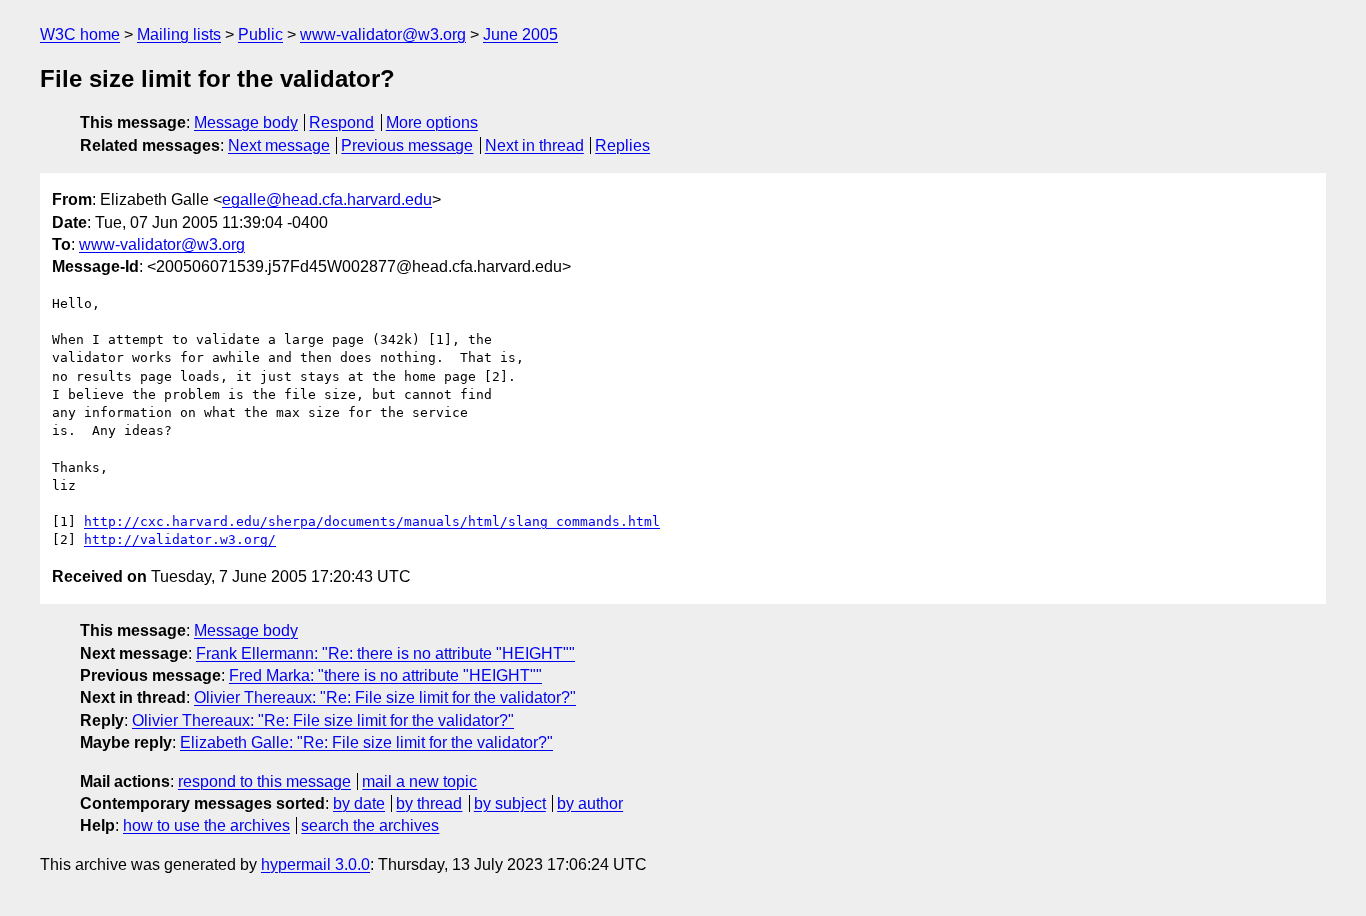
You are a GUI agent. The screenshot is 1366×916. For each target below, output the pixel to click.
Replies (622, 145)
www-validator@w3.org (383, 34)
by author (590, 803)
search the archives (370, 825)
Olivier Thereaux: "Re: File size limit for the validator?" (385, 697)
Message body (246, 122)
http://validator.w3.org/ (180, 539)
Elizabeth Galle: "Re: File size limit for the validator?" (366, 742)
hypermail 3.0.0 (315, 864)
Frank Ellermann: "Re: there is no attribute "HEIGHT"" (385, 653)
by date (359, 803)
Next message (279, 145)
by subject (510, 803)
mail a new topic (419, 781)
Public (260, 34)
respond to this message (264, 781)
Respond (341, 122)
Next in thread (534, 145)
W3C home (80, 34)
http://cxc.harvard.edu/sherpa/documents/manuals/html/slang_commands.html (372, 521)
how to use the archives (206, 825)
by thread (429, 803)
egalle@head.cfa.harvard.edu (327, 199)
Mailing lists (179, 34)
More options (432, 122)
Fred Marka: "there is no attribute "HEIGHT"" (385, 675)
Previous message (407, 145)
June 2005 (520, 34)
